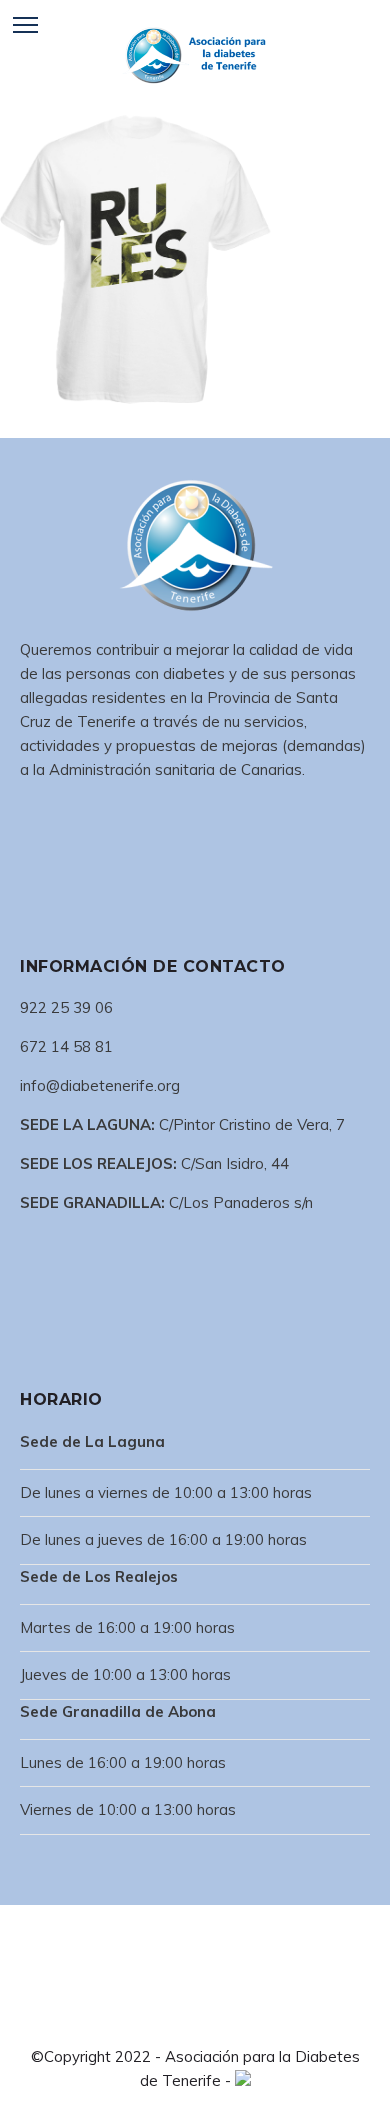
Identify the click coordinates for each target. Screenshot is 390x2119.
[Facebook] (147, 2020)
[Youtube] (243, 2020)
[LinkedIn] (179, 2020)
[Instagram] (211, 2020)
